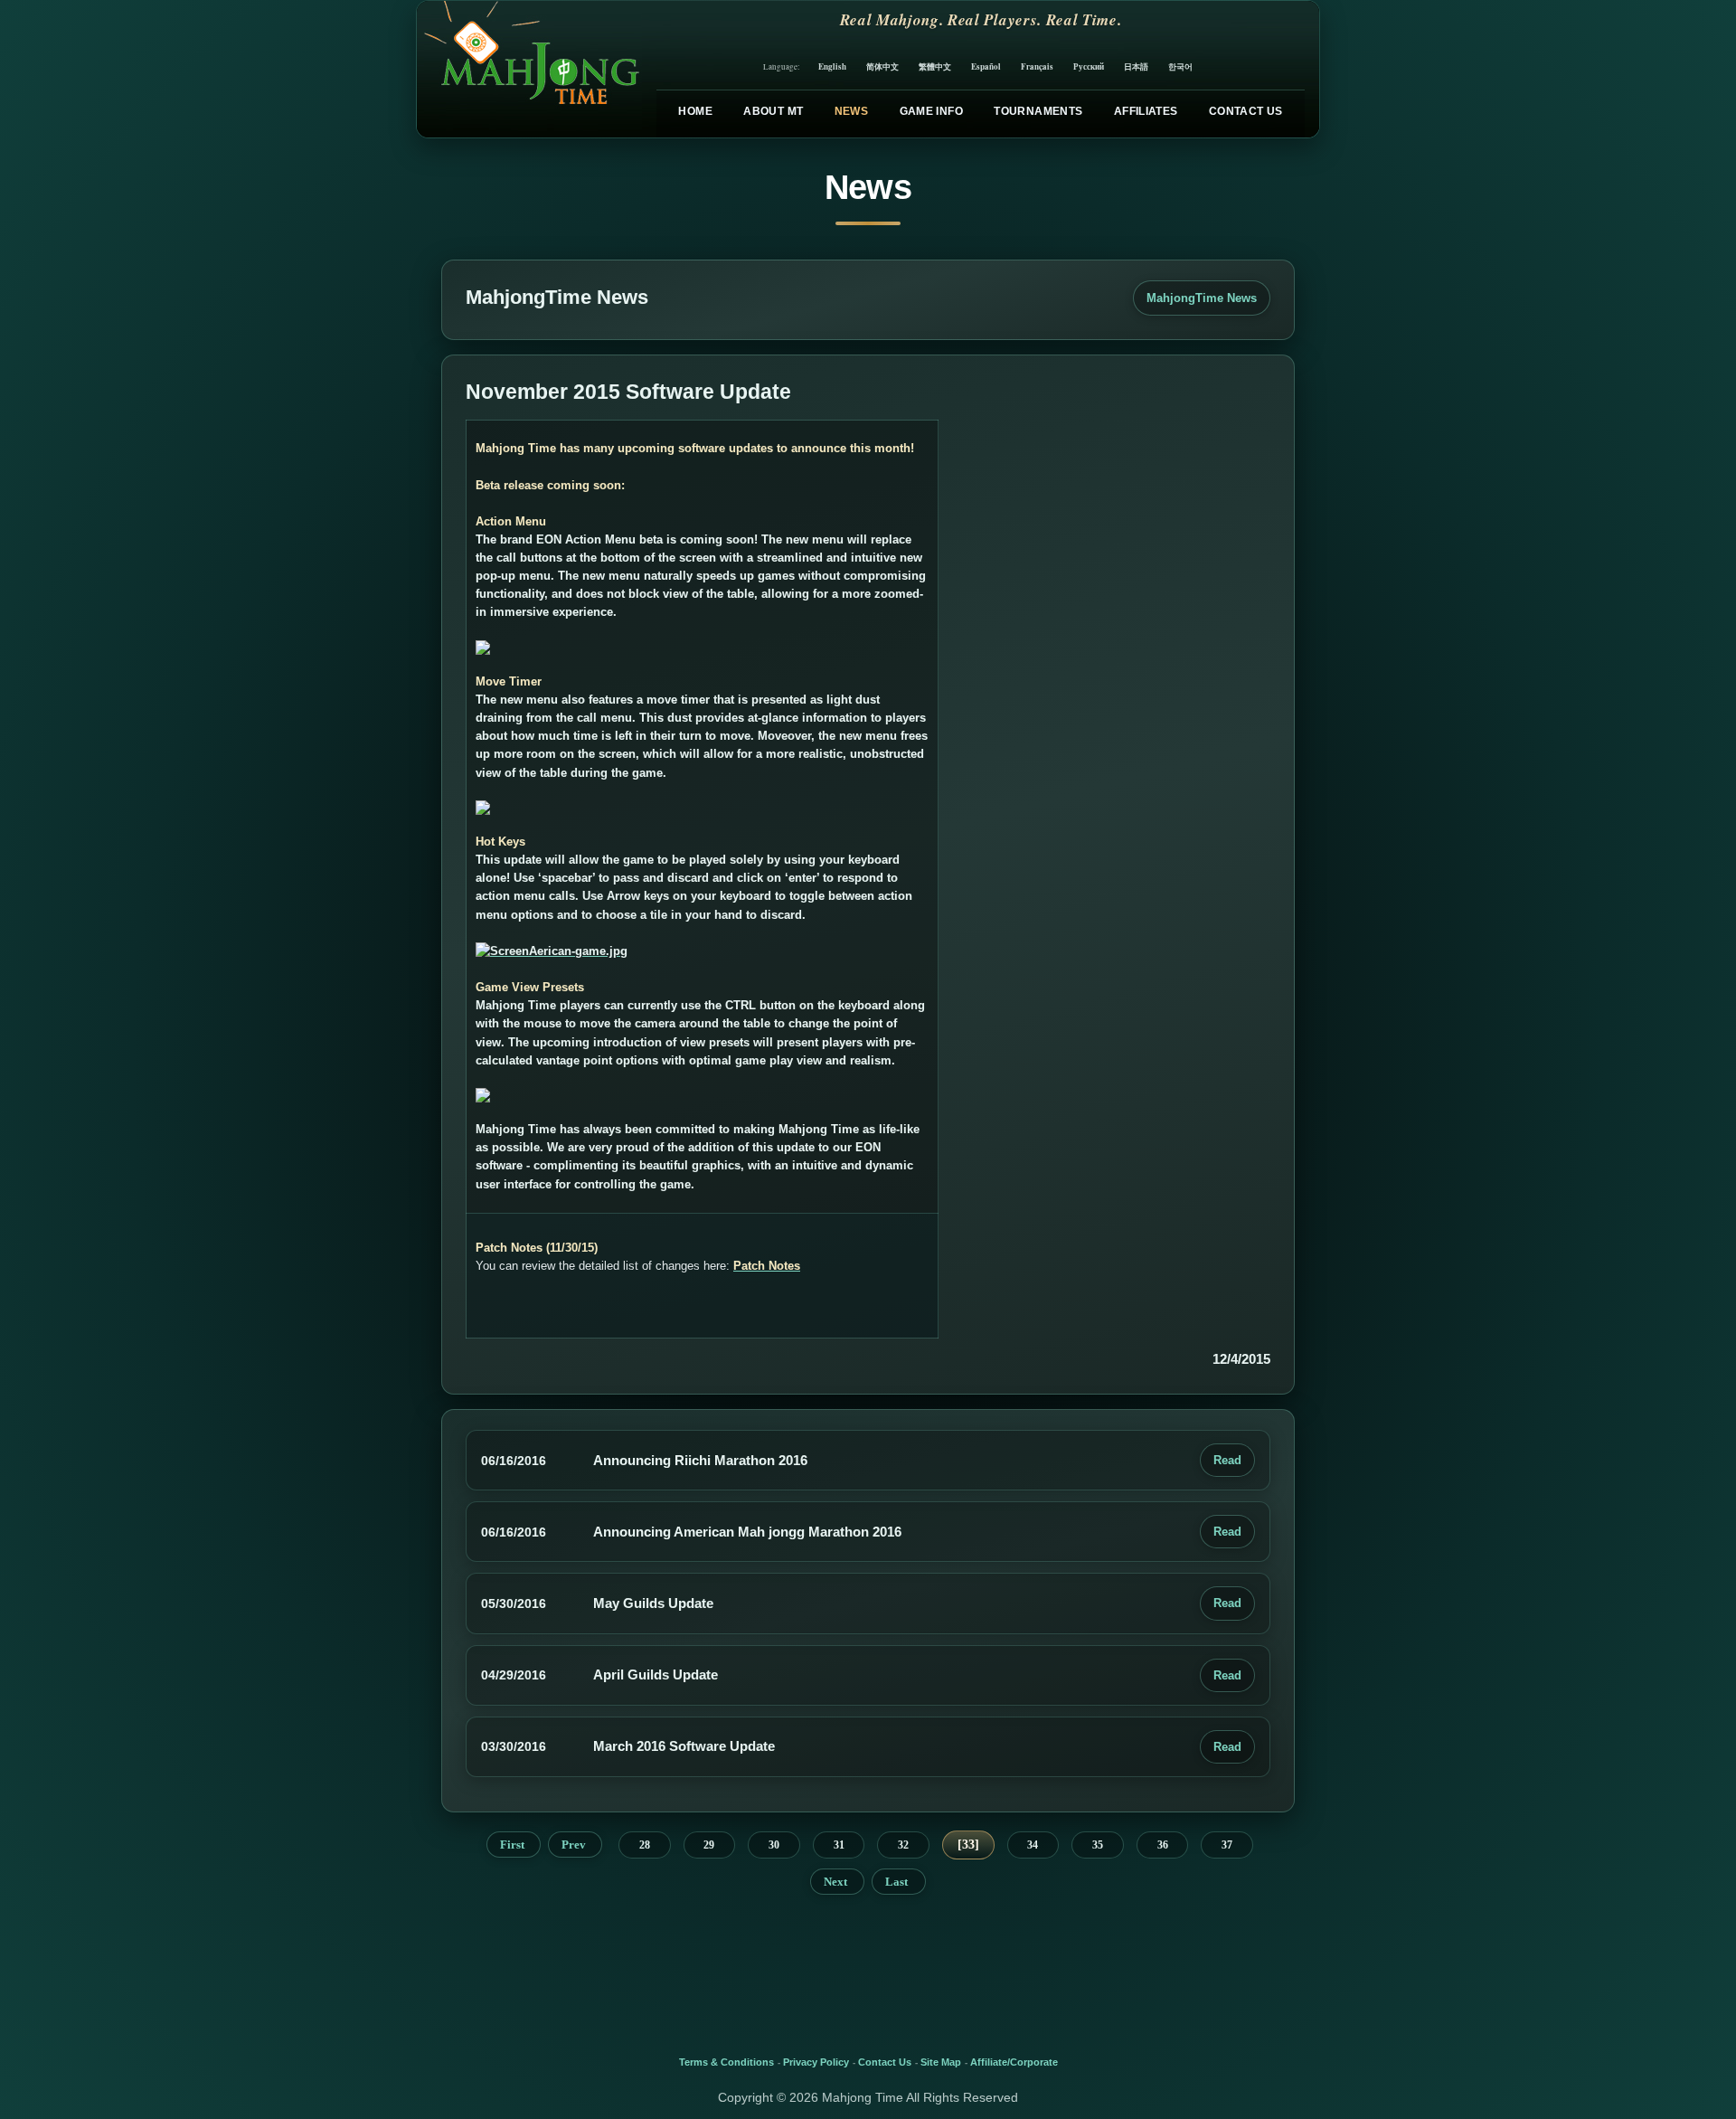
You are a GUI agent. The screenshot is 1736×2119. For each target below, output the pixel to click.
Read (1227, 1460)
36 (1163, 1845)
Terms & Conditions (726, 2062)
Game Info (931, 111)
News (851, 111)
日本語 (1136, 66)
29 (709, 1845)
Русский (1089, 66)
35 (1098, 1845)
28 (645, 1845)
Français (1037, 66)
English (832, 66)
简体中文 (882, 66)
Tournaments (1038, 111)
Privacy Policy (816, 2062)
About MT (773, 111)
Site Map (941, 2062)
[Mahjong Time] (529, 69)
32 (903, 1845)
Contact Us (1246, 111)
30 (774, 1845)
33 (968, 1845)
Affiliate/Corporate (1014, 2062)
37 (1227, 1845)
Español (986, 66)
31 (839, 1845)
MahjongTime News (1202, 298)
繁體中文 (935, 66)
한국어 (1180, 66)
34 (1033, 1845)
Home (695, 111)
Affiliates (1146, 111)
